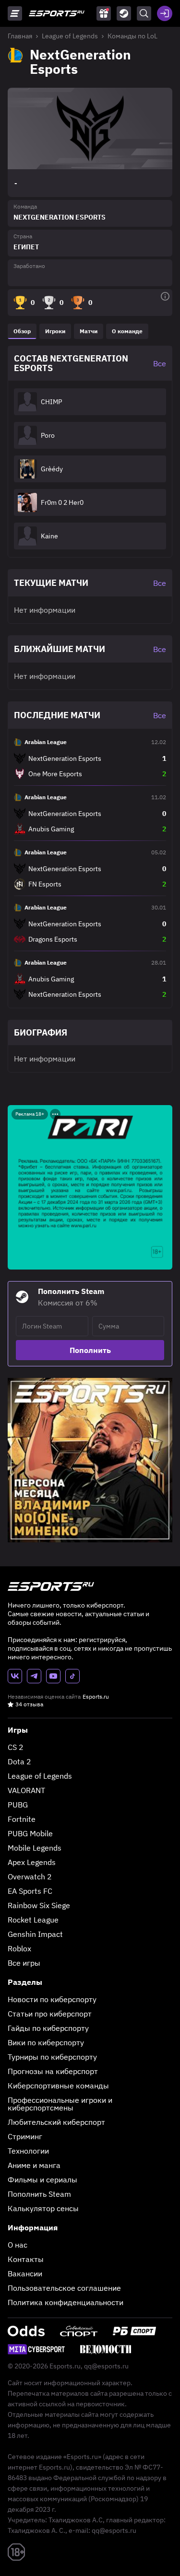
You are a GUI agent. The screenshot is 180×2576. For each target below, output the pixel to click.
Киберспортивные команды (58, 2086)
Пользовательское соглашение (64, 2288)
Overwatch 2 (30, 1877)
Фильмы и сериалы (42, 2180)
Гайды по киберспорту (48, 2028)
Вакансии (25, 2273)
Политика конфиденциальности (66, 2302)
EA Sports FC (30, 1891)
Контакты (26, 2259)
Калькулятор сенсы (43, 2208)
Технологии (28, 2151)
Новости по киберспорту (52, 1999)
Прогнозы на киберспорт (53, 2071)
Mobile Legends (35, 1848)
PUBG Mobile (30, 1833)
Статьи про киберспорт (50, 2014)
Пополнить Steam (39, 2194)
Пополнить (90, 1350)
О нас (18, 2245)
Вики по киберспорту (46, 2042)
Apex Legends (32, 1862)
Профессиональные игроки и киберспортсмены (60, 2104)
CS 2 (16, 1747)
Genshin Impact (35, 1934)
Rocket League (33, 1920)
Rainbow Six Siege (39, 1905)
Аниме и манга (34, 2165)
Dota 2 (19, 1761)
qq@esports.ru (106, 2366)
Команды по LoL (132, 36)
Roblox (19, 1948)
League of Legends (70, 36)
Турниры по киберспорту (52, 2057)
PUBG (18, 1805)
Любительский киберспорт (56, 2122)
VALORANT (26, 1790)
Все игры (24, 1963)
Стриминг (25, 2136)
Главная (20, 36)
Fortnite (22, 1819)
